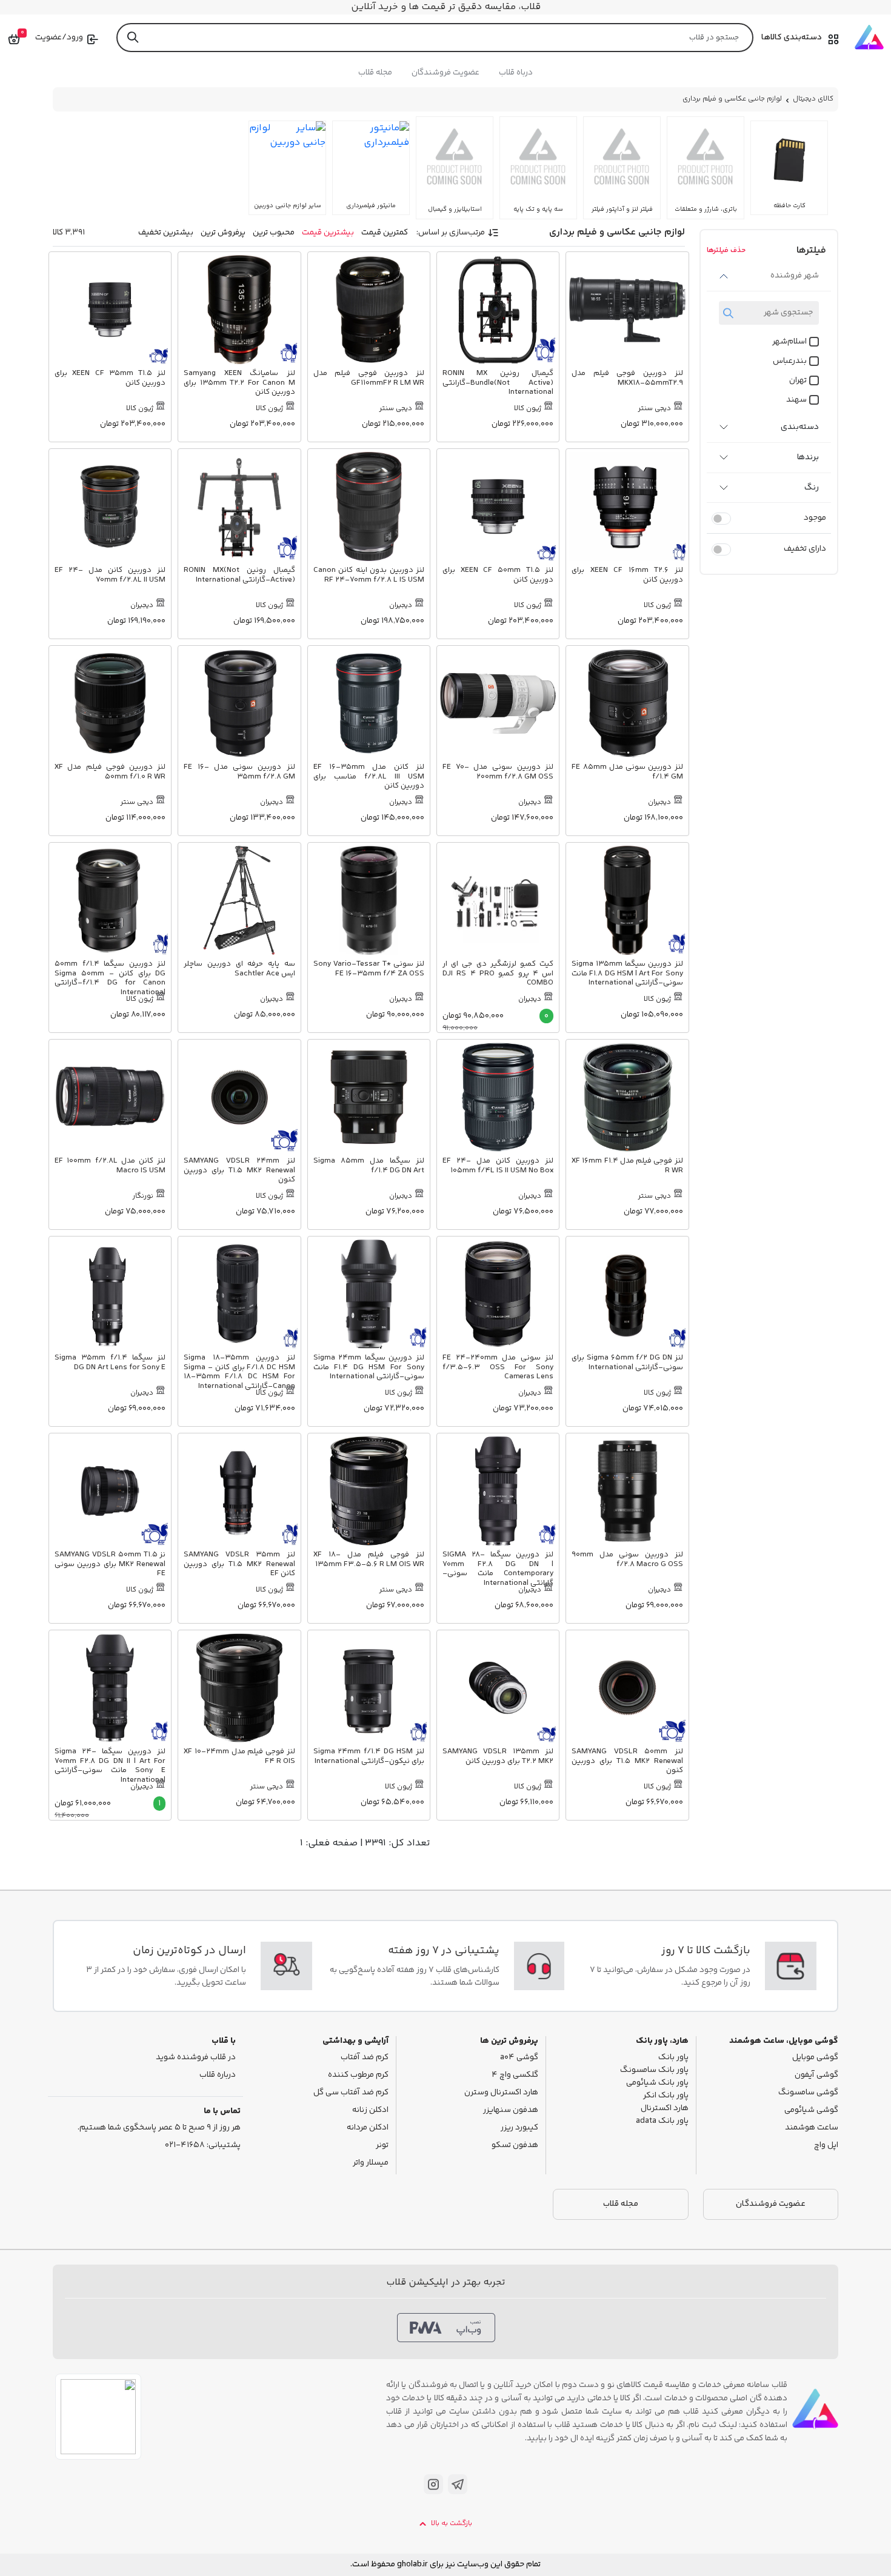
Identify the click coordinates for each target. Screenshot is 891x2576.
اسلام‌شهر (789, 342)
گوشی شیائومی (811, 2110)
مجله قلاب (375, 73)
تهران (798, 381)
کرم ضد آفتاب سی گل (351, 2093)
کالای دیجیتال (813, 99)
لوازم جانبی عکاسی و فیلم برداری (732, 99)
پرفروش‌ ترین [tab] (223, 233)
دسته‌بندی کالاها (792, 38)
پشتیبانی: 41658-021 (203, 2146)
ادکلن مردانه (368, 2128)
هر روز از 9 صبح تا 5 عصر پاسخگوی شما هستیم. (159, 2128)
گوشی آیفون (816, 2075)
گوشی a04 (519, 2058)
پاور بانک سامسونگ (654, 2070)
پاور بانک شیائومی (657, 2083)
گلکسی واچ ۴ (515, 2075)
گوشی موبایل (815, 2058)
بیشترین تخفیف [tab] (166, 233)
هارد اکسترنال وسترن (501, 2093)
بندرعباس (790, 361)
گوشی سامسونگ (808, 2093)
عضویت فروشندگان (446, 73)
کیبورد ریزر (519, 2128)
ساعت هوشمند (812, 2128)
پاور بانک (673, 2058)
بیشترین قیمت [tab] (328, 233)
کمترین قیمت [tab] (385, 233)
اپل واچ (826, 2146)
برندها (808, 457)
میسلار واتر (371, 2163)
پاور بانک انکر (666, 2096)
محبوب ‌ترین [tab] (274, 233)
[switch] (721, 519)
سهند (796, 400)
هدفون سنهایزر (511, 2110)
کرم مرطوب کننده (358, 2075)
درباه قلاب (516, 73)
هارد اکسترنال (665, 2109)
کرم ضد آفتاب (365, 2058)
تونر (382, 2146)
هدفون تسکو (515, 2146)
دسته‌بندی (800, 427)
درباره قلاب (218, 2075)
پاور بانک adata (662, 2121)
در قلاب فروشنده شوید (196, 2058)
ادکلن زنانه (370, 2110)
